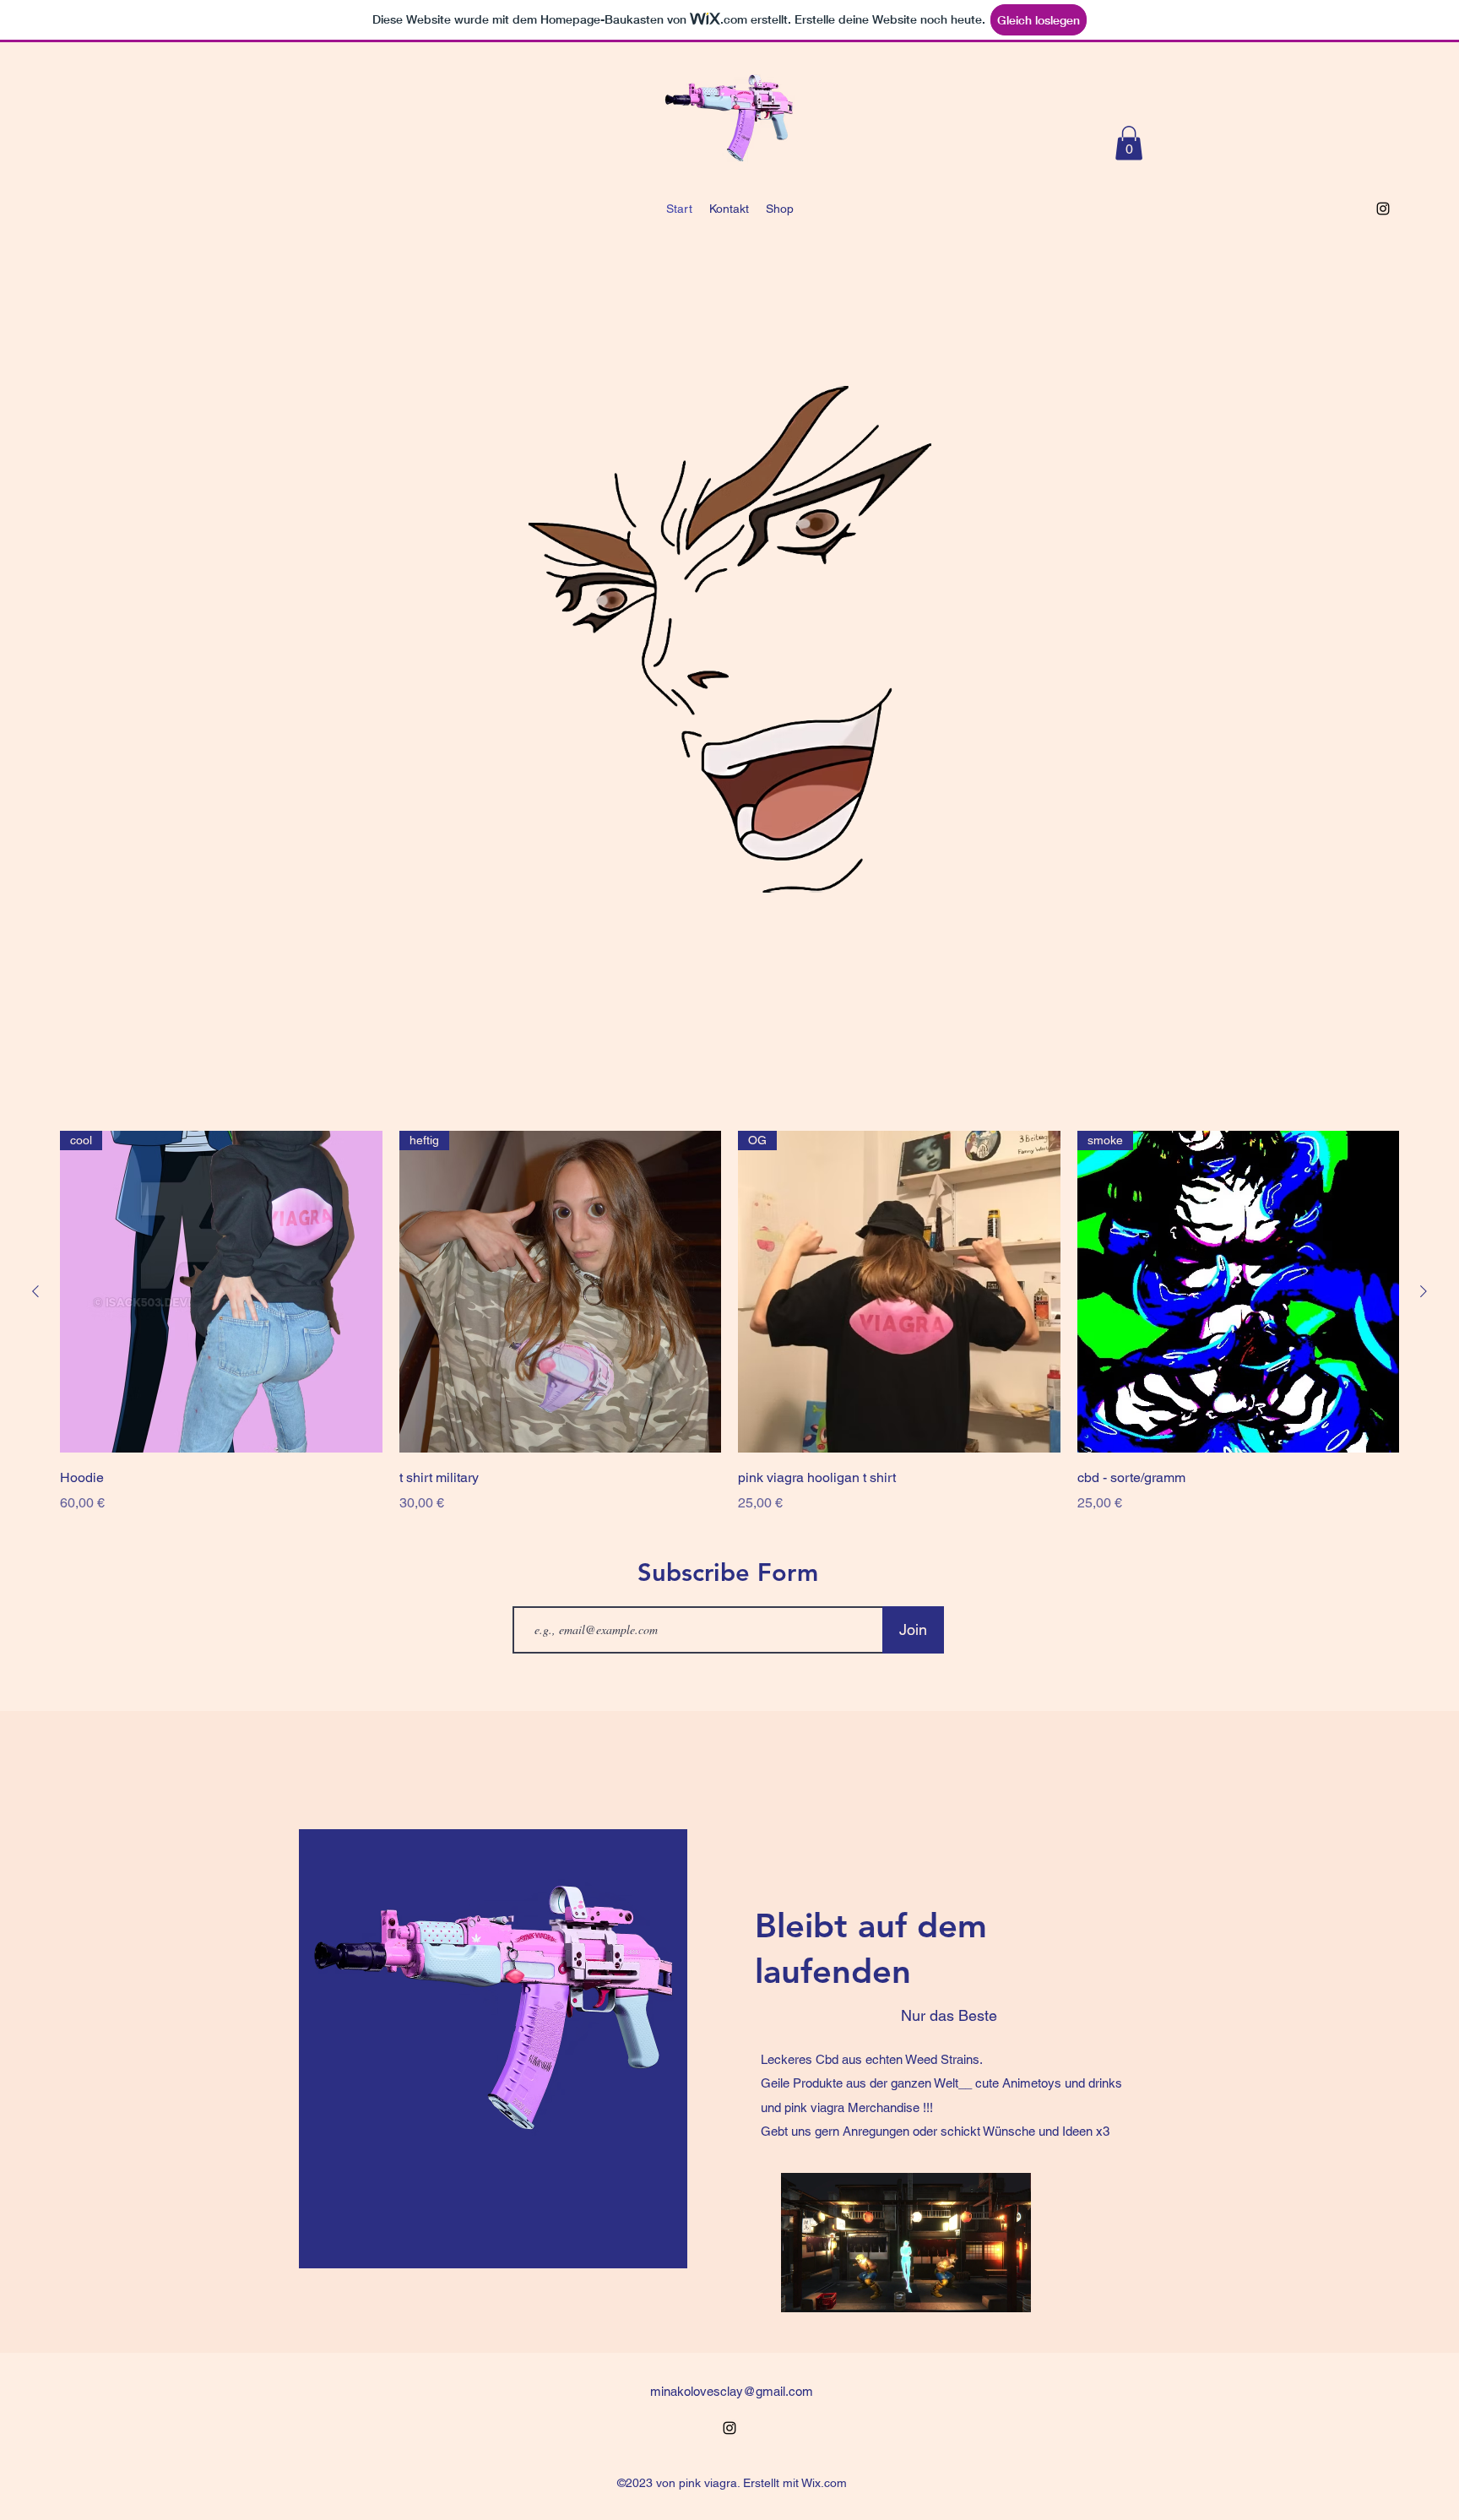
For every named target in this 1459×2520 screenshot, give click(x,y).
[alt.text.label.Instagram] (1383, 209)
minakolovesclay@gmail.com (732, 2391)
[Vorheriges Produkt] (35, 1291)
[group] (729, 1322)
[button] (1129, 143)
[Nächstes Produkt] (1424, 1291)
